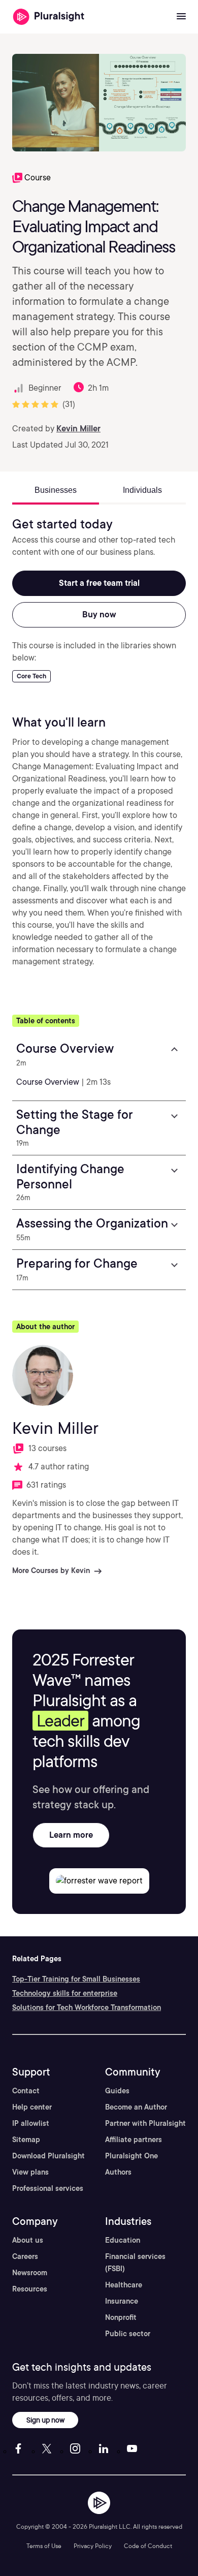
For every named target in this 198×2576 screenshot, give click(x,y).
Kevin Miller (78, 429)
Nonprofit (121, 2317)
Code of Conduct (148, 2546)
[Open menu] (181, 17)
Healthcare (124, 2285)
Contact (26, 2091)
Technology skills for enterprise (65, 1993)
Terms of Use (44, 2546)
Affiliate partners (134, 2140)
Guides (117, 2091)
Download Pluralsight (48, 2156)
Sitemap (26, 2140)
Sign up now (45, 2420)
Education (123, 2240)
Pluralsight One (131, 2156)
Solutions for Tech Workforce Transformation (87, 2007)
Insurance (122, 2301)
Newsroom (30, 2273)
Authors (118, 2172)
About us (28, 2240)
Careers (25, 2256)
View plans (30, 2172)
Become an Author (136, 2107)
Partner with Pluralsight (145, 2123)
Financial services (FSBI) (135, 2263)
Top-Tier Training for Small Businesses (76, 1979)
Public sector (128, 2334)
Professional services (48, 2188)
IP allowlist (31, 2123)
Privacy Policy (93, 2546)
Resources (30, 2289)
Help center (32, 2107)
